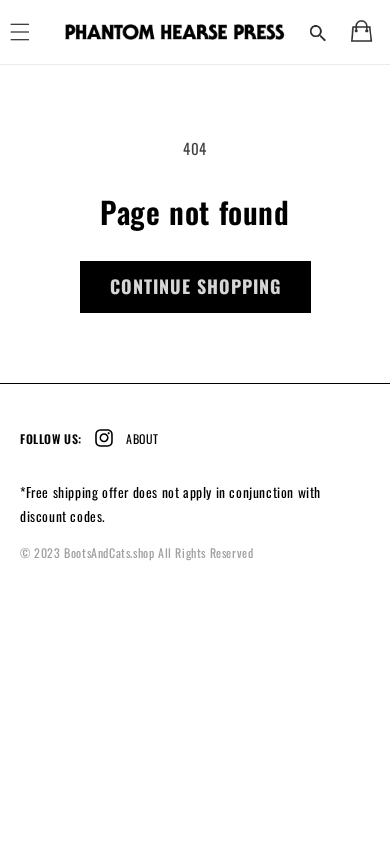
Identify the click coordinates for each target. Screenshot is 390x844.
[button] (318, 32)
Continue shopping (195, 286)
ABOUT (142, 438)
